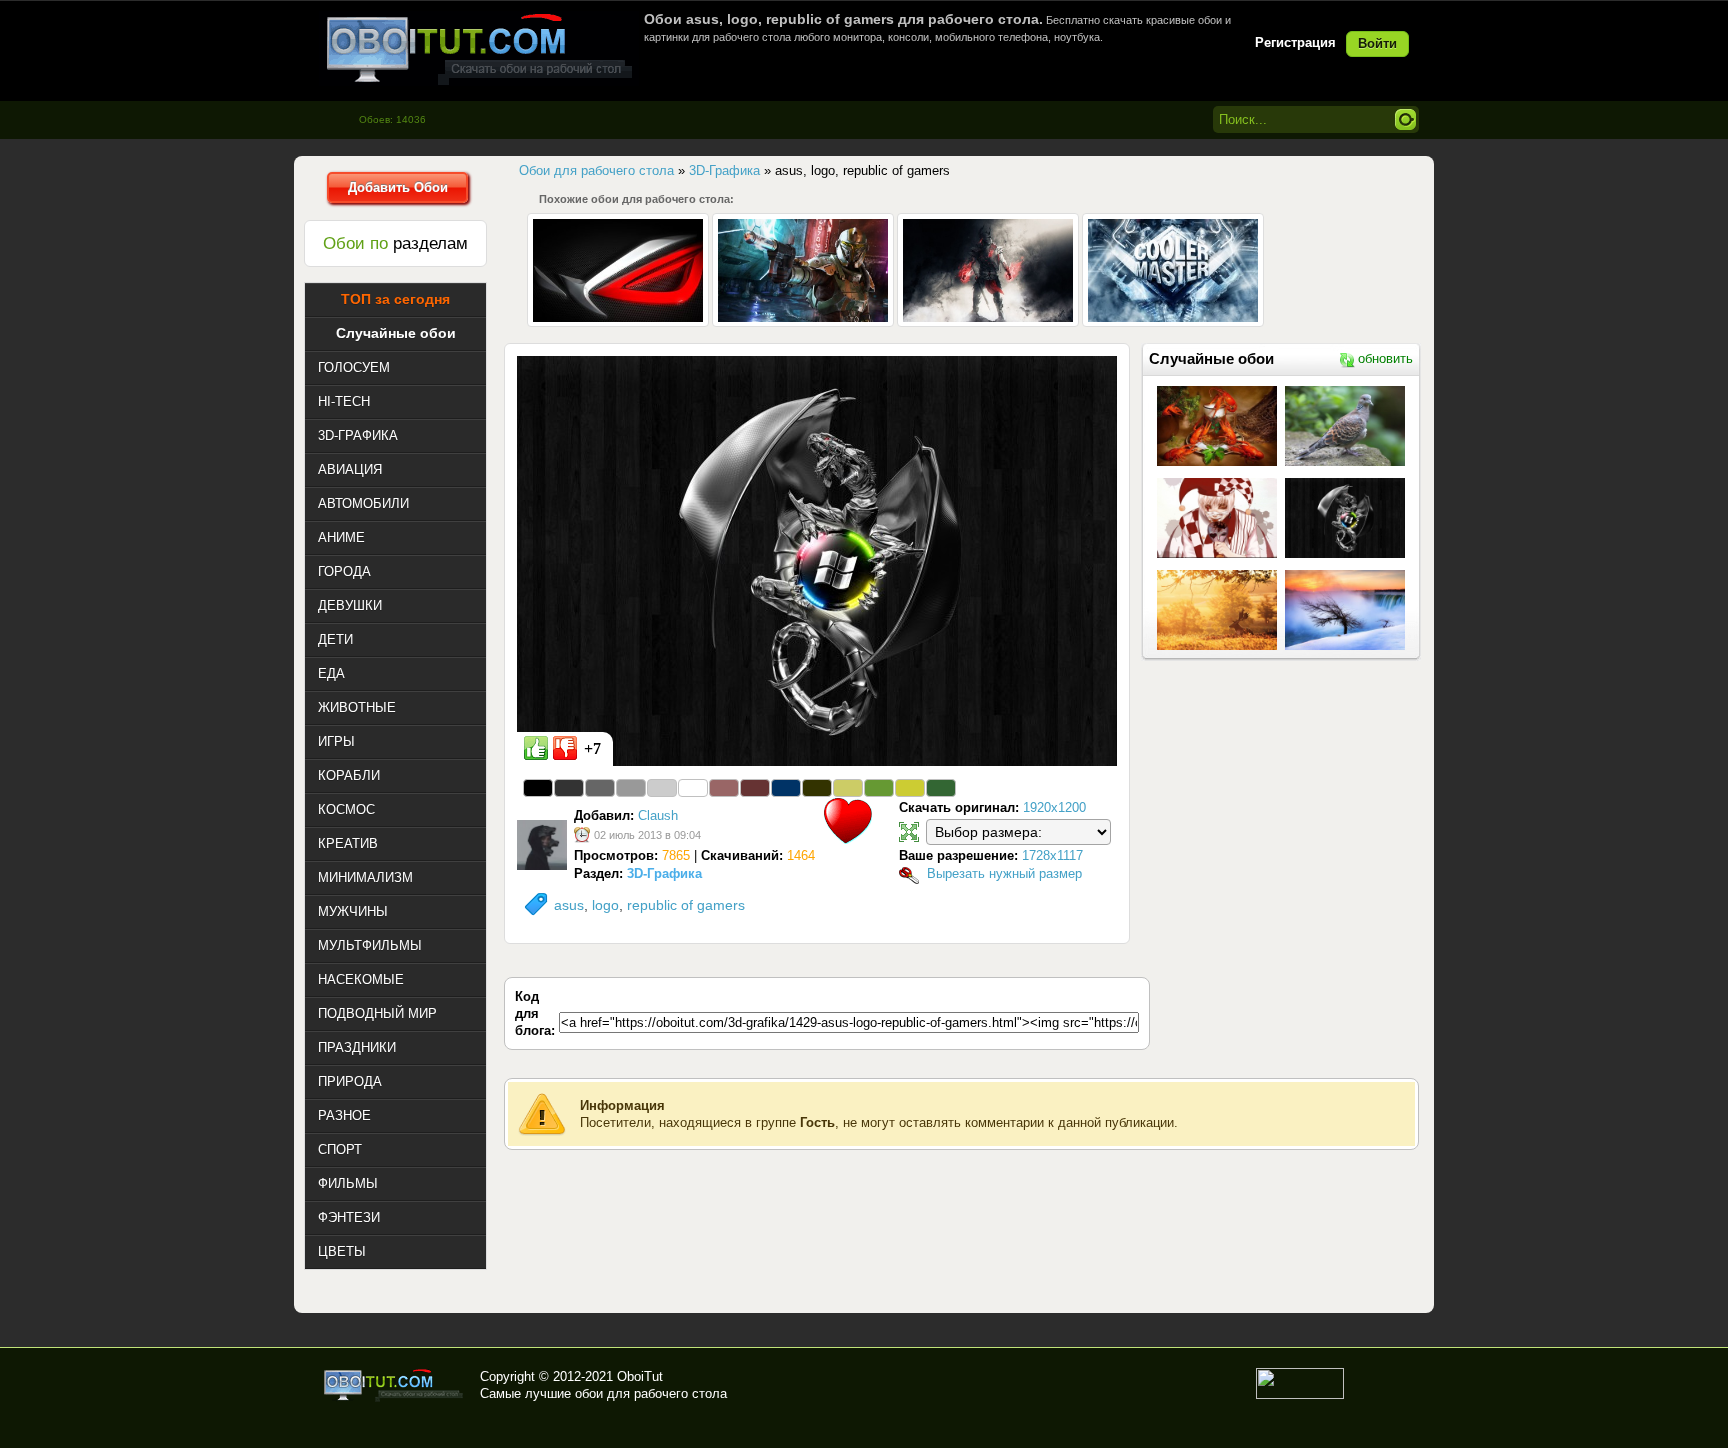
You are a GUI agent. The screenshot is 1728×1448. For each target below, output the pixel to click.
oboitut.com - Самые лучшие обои (394, 1385)
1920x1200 (1054, 807)
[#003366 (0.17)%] (786, 788)
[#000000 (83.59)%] (538, 788)
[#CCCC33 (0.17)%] (910, 788)
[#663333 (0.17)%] (755, 788)
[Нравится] (536, 748)
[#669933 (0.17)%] (879, 788)
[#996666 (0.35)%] (724, 788)
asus (569, 905)
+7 (592, 748)
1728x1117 (1052, 855)
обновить (1385, 358)
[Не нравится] (565, 748)
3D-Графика (664, 873)
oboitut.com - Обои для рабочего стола (479, 48)
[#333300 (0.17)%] (817, 788)
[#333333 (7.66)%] (569, 788)
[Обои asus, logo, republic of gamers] (817, 560)
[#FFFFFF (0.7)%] (693, 788)
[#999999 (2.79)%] (631, 788)
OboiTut (640, 1376)
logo (605, 905)
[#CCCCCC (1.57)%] (662, 788)
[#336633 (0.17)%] (941, 788)
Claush (658, 815)
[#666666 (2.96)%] (600, 788)
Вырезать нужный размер (1004, 873)
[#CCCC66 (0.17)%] (848, 788)
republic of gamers (686, 905)
